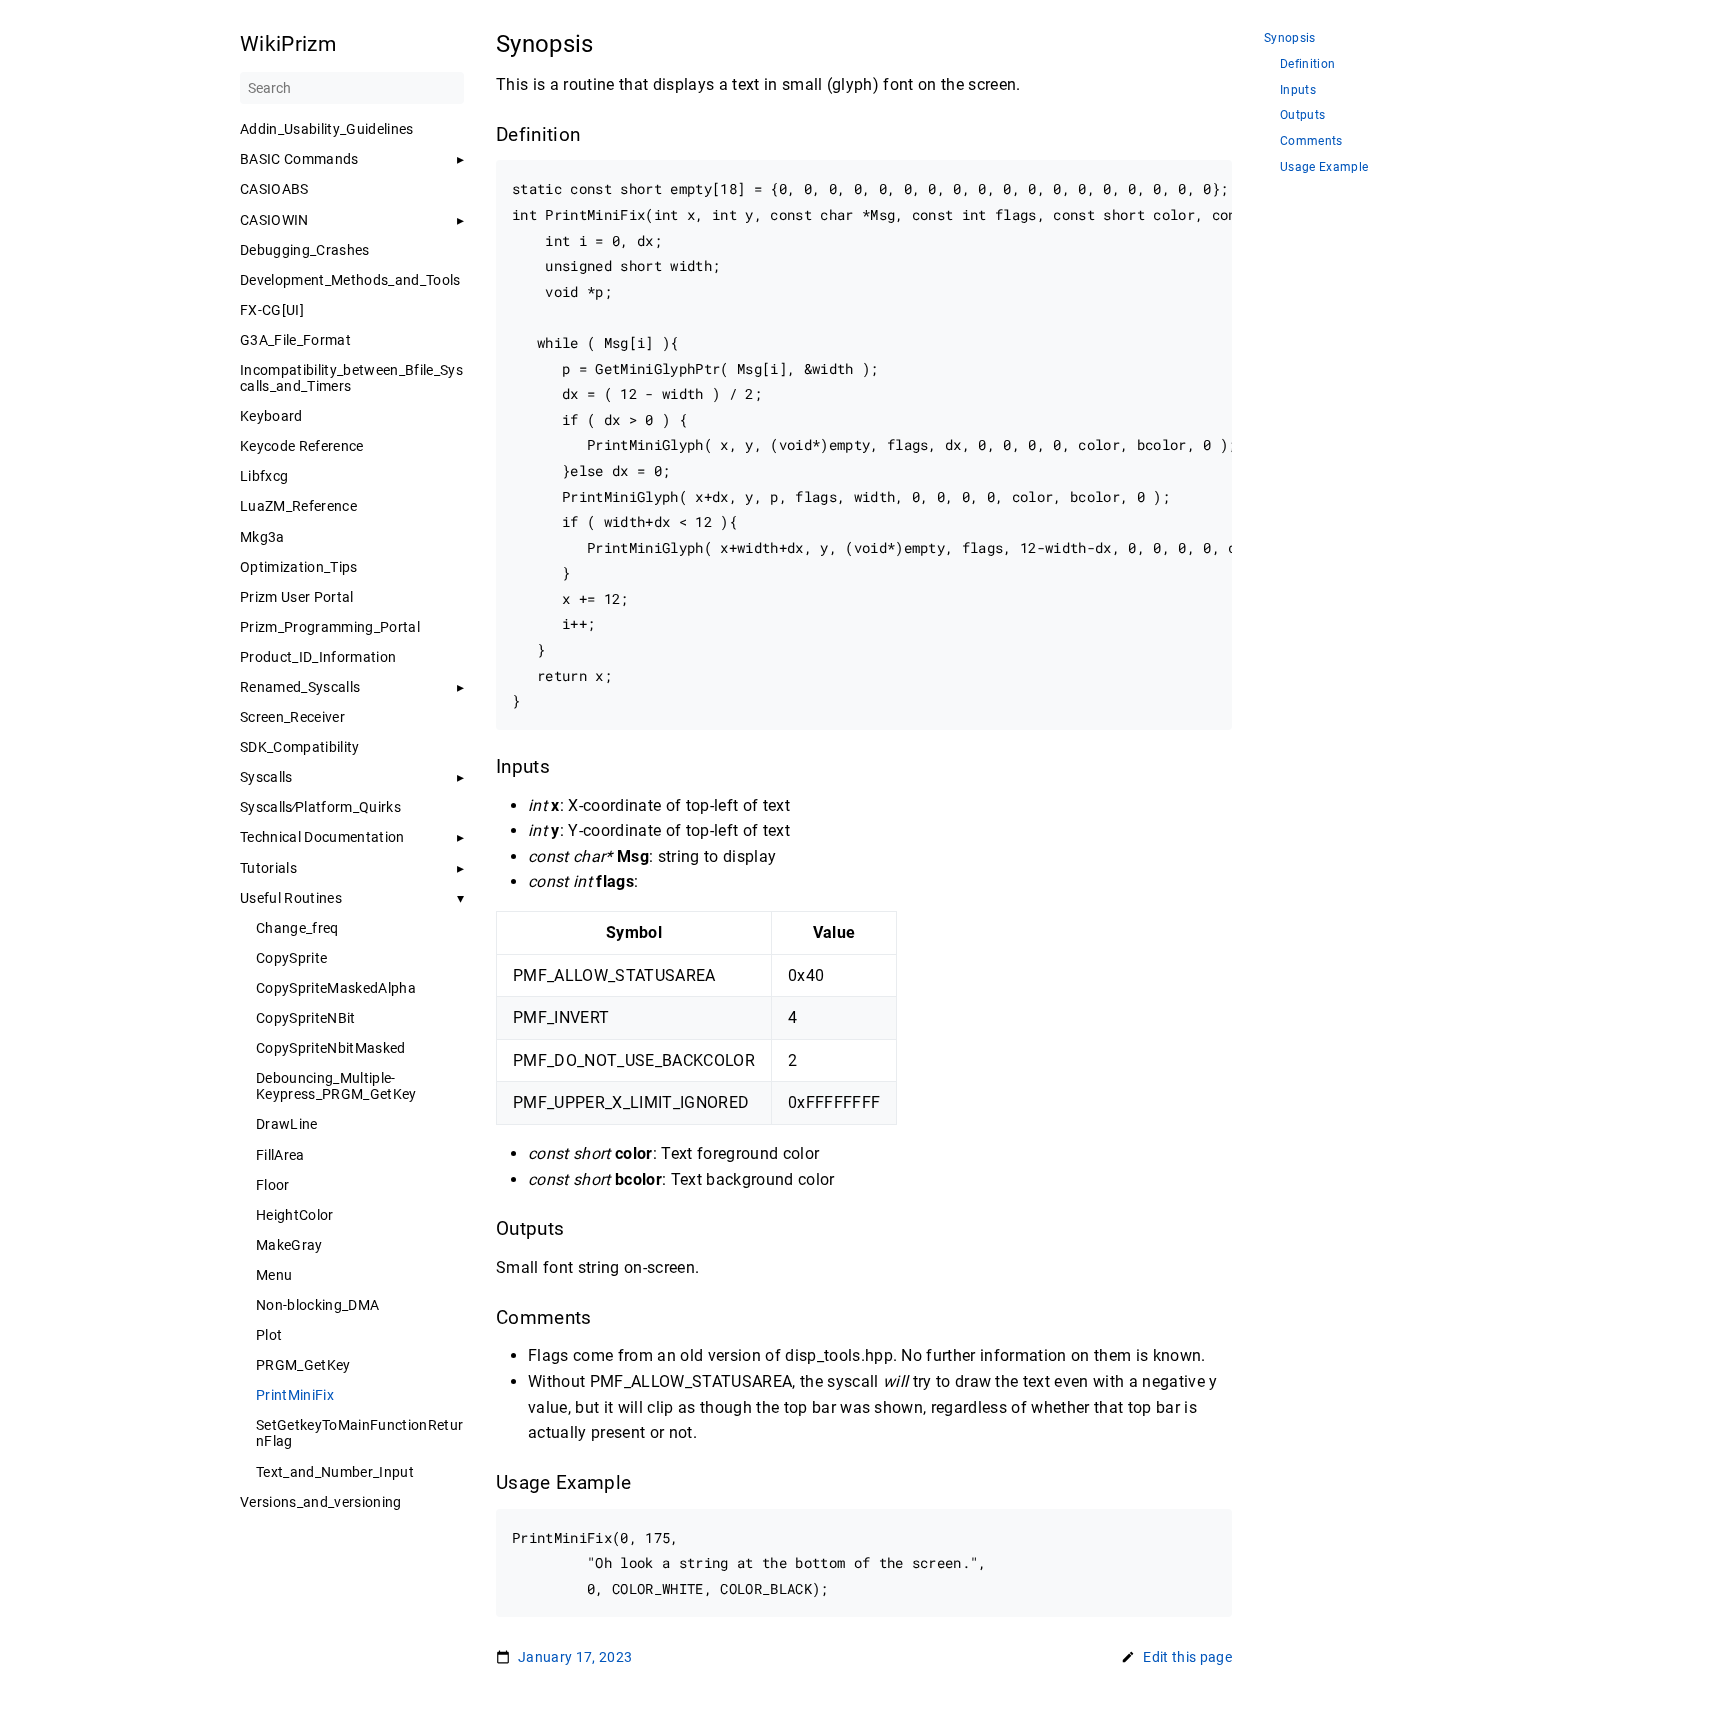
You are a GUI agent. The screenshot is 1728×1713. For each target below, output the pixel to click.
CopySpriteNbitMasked (331, 1048)
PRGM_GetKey (303, 1365)
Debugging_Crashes (305, 250)
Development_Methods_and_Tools (350, 280)
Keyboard (271, 416)
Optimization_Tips (299, 567)
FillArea (280, 1155)
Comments (1311, 141)
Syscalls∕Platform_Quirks (320, 807)
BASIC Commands (299, 159)
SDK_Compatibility (300, 747)
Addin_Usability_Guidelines (327, 129)
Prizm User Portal (297, 597)
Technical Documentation (322, 837)
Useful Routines (291, 898)
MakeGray (289, 1245)
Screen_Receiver (292, 717)
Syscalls (266, 777)
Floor (273, 1185)
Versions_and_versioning (321, 1502)
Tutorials (268, 868)
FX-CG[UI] (272, 310)
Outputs (1302, 115)
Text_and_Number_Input (335, 1472)
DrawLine (287, 1124)
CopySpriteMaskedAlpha (336, 988)
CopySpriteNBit (306, 1018)
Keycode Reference (302, 446)
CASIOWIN (274, 220)
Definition (1307, 64)
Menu (274, 1275)
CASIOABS (274, 189)
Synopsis (1290, 38)
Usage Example (1324, 167)
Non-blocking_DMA (317, 1305)
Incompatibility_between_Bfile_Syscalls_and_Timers (351, 378)
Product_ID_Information (318, 657)
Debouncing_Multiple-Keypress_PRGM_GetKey (336, 1086)
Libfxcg (264, 476)
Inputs (1298, 90)
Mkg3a (262, 537)
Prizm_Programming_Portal (330, 627)
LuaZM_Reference (298, 506)
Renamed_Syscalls (300, 687)
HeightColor (295, 1215)
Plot (269, 1335)
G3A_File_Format (295, 340)
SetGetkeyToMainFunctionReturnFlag (359, 1433)
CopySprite (291, 958)
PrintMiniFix (295, 1395)
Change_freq (297, 928)
